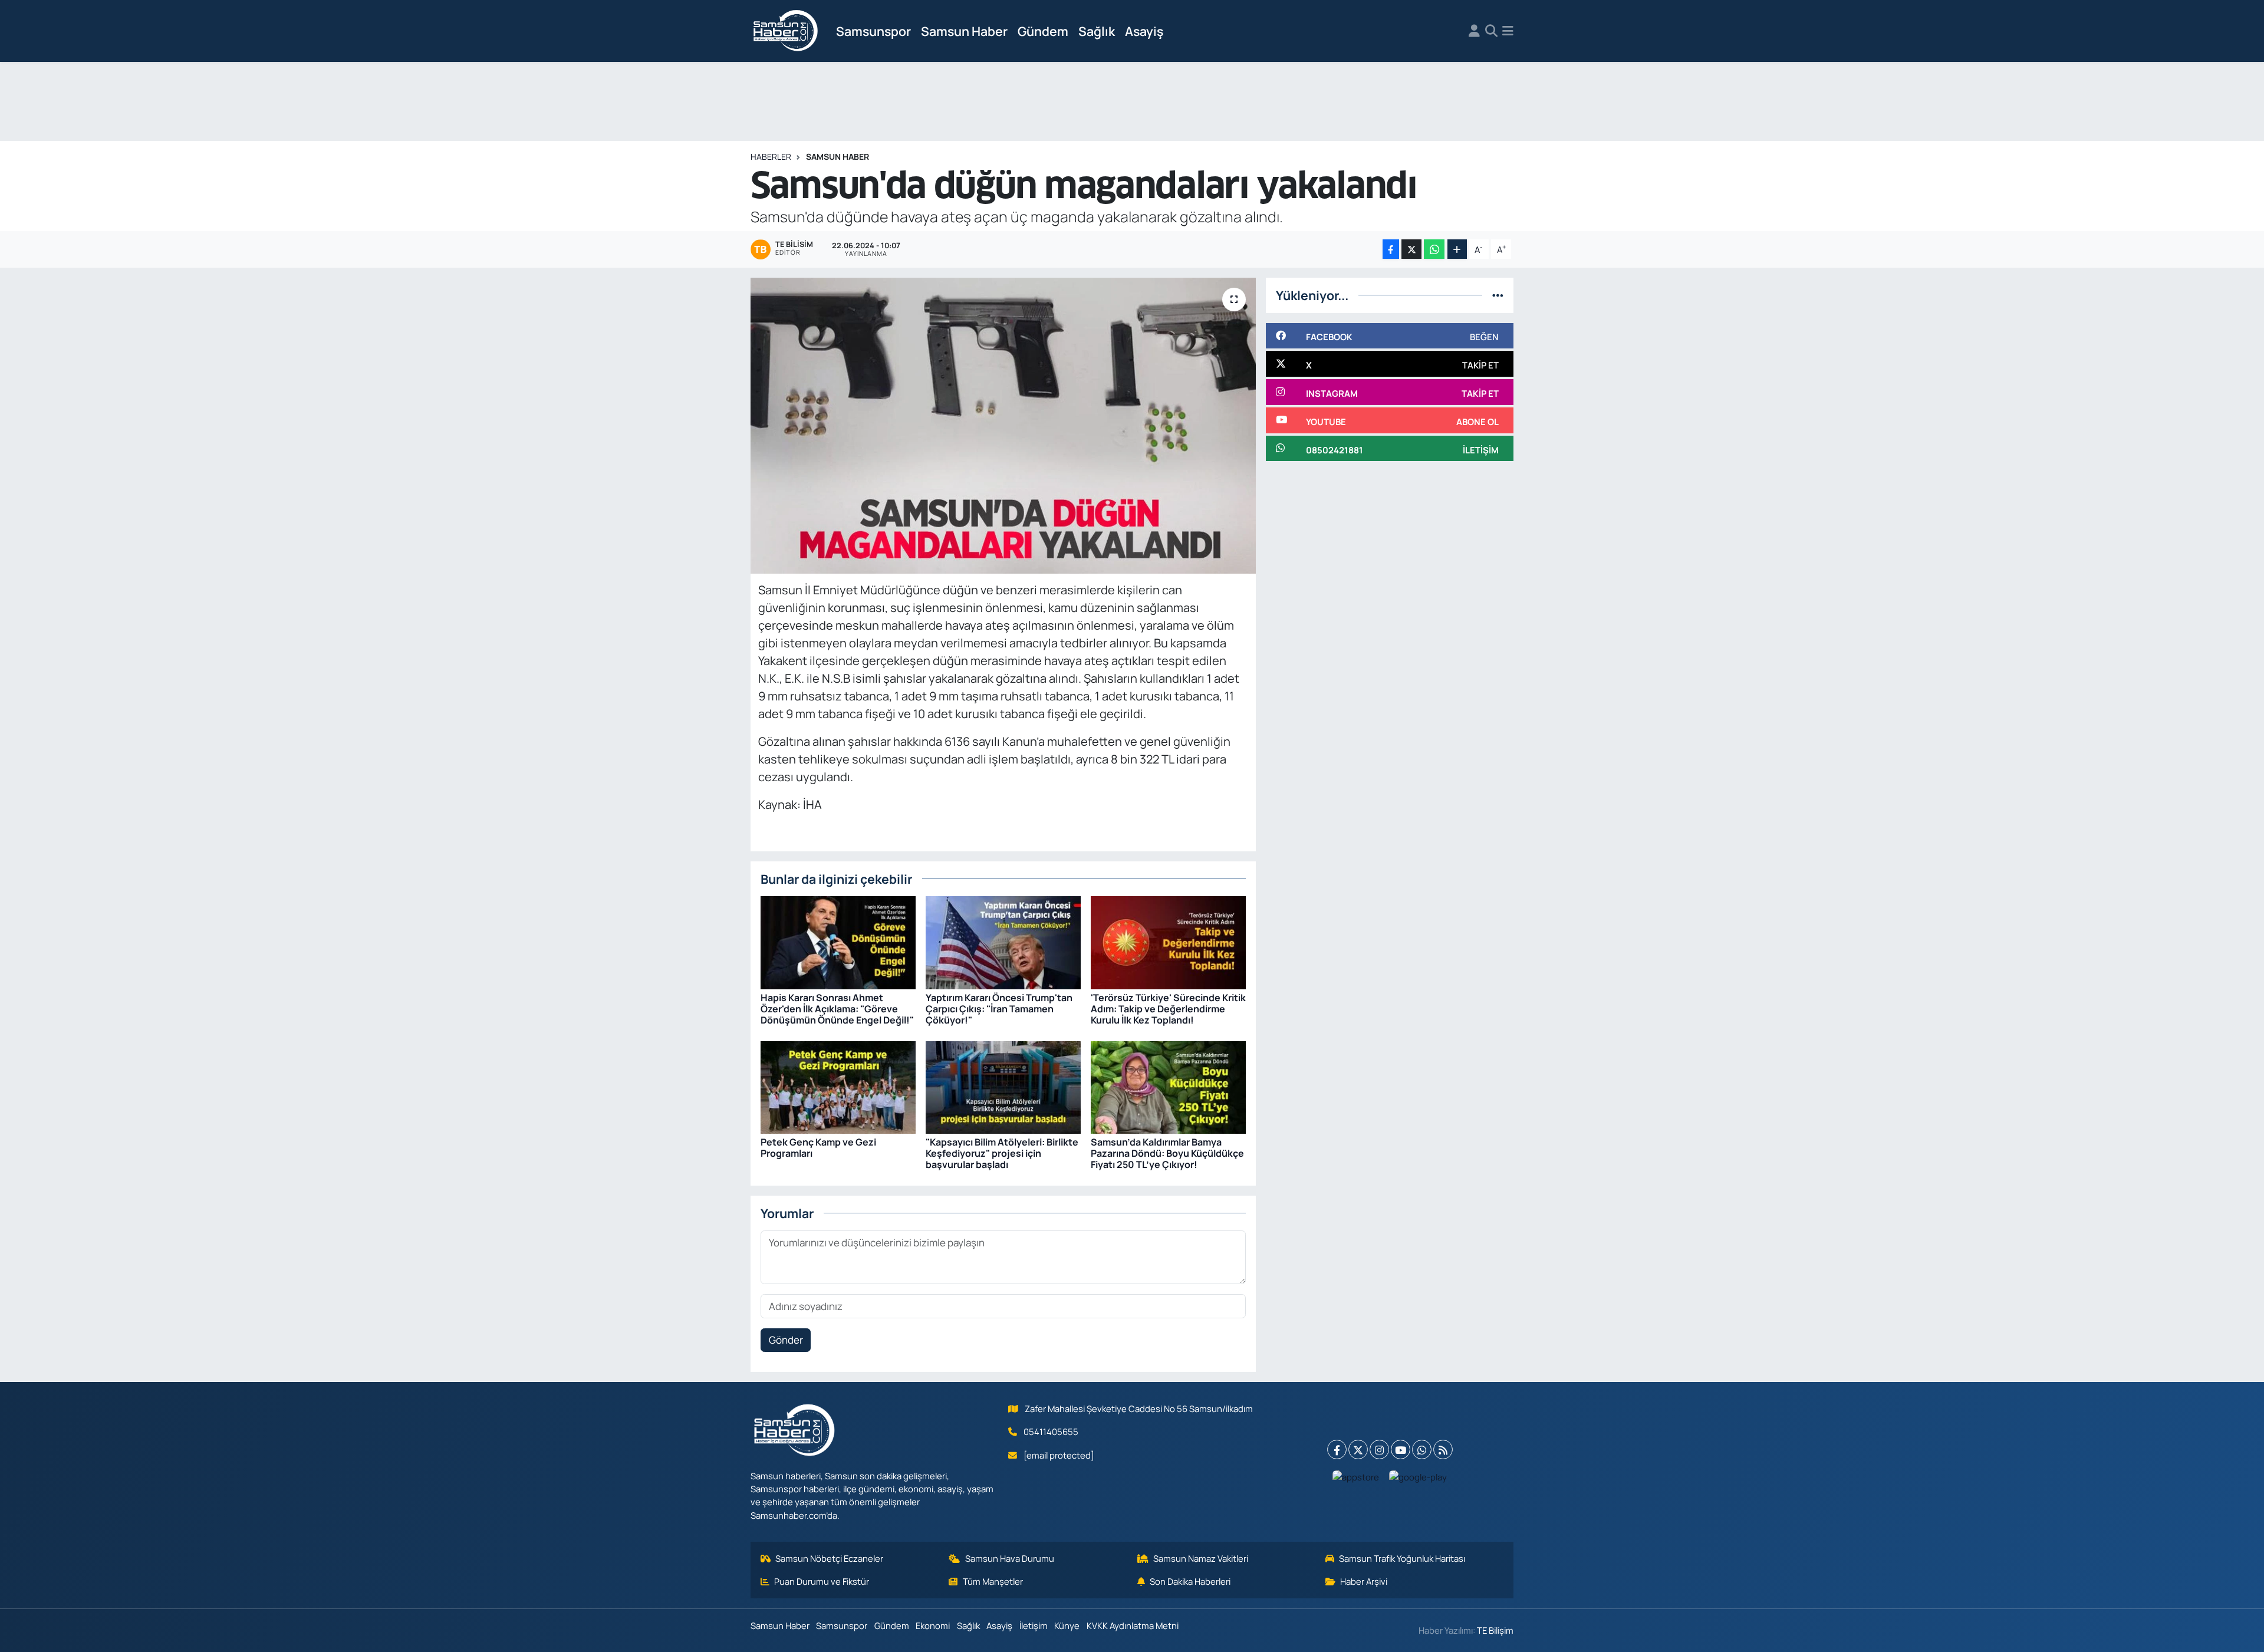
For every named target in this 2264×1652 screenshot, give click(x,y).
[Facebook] (1337, 1449)
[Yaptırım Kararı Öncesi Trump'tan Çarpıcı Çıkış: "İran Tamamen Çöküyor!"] (1003, 942)
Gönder (786, 1340)
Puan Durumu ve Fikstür (822, 1581)
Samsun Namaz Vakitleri (1201, 1558)
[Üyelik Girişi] (1474, 31)
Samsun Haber (964, 31)
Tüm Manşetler (993, 1581)
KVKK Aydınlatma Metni (1133, 1625)
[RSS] (1443, 1449)
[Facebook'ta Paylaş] (1391, 249)
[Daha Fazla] (1457, 249)
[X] (1358, 1449)
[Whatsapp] (1422, 1449)
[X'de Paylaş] (1411, 249)
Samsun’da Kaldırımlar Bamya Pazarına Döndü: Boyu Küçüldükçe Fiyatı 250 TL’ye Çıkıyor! (1167, 1153)
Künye (1067, 1625)
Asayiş (1144, 31)
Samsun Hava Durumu (1010, 1558)
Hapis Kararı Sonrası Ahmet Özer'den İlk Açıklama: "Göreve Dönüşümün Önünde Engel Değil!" (837, 1009)
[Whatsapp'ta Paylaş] (1434, 249)
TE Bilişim (1495, 1630)
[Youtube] (1401, 1449)
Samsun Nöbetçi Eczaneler (829, 1558)
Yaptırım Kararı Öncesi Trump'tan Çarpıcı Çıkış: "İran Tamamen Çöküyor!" (999, 1009)
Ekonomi (933, 1625)
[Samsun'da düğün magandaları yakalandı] (1003, 426)
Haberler (771, 157)
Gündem (1043, 31)
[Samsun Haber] (786, 31)
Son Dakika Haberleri (1190, 1581)
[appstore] (1356, 1476)
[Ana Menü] (1508, 31)
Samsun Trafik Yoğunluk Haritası (1402, 1558)
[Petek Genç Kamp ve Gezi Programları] (838, 1086)
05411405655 (1051, 1431)
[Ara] (1491, 31)
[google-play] (1418, 1476)
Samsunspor (873, 31)
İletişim (1034, 1625)
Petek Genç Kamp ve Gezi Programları (818, 1148)
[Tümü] (1498, 295)
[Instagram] (1379, 1449)
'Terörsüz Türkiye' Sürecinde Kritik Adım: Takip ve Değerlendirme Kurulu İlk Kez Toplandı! (1168, 1009)
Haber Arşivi (1364, 1581)
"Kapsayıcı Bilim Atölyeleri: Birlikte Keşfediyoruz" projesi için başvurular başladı (1002, 1153)
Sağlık (1097, 31)
